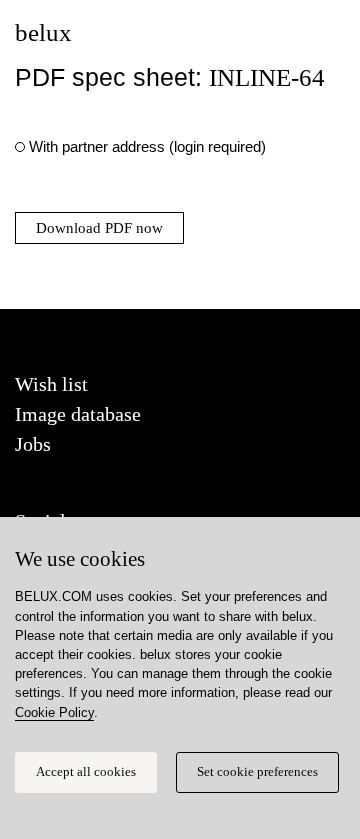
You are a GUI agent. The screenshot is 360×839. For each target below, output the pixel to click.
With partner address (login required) (147, 146)
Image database (78, 414)
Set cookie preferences (257, 772)
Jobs (33, 444)
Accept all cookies (86, 772)
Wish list (51, 384)
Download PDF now (99, 228)
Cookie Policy (54, 712)
